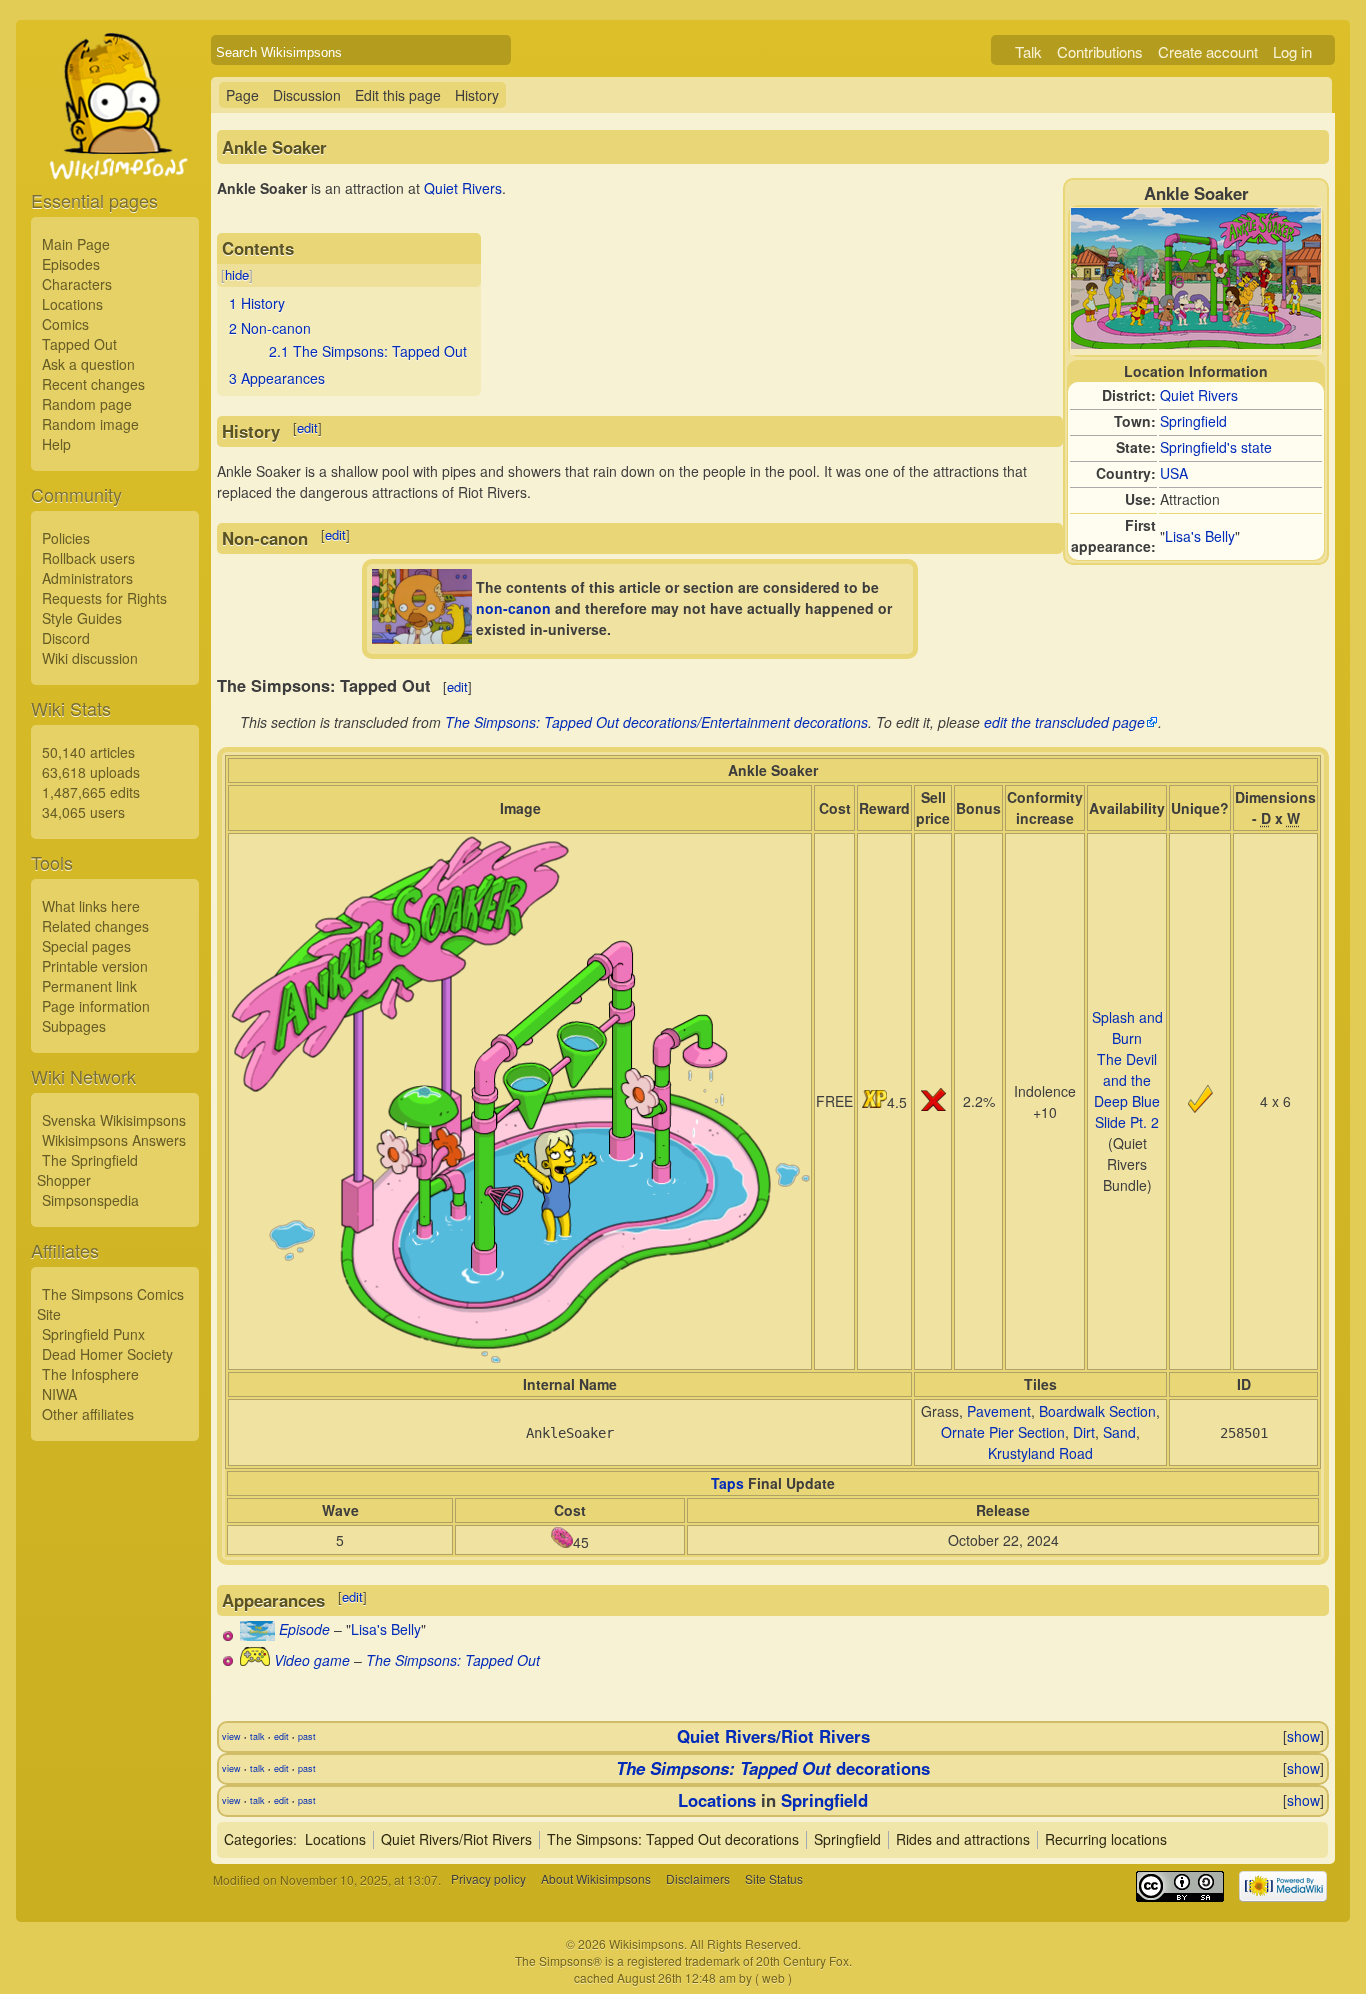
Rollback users (88, 558)
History (477, 95)
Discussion (307, 95)
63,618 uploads (91, 772)
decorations (773, 1768)
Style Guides (82, 618)
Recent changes (93, 384)
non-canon (513, 608)
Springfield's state (1216, 447)
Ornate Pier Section (1003, 1432)
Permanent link (89, 986)
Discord (66, 638)
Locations (72, 304)
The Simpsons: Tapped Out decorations (673, 1839)
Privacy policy (488, 1879)
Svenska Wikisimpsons (114, 1120)
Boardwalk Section (1097, 1411)
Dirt (1084, 1432)
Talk (1028, 51)
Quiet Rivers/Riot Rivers (773, 1736)
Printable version (95, 966)
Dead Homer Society (107, 1354)
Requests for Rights (104, 598)
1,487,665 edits (91, 792)
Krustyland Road (1040, 1453)
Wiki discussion (90, 658)
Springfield (1193, 421)
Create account (1208, 51)
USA (1174, 473)
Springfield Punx (93, 1334)
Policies (66, 538)
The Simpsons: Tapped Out (453, 1660)
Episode (304, 1629)
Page (242, 95)
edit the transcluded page (1064, 722)
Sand (1119, 1432)
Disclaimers (698, 1879)
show (1303, 1736)
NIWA (59, 1394)
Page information (96, 1006)
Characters (77, 284)
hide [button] (237, 274)
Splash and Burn (1127, 1027)
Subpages (74, 1026)
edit (307, 427)
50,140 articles (88, 752)
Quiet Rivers (1199, 395)
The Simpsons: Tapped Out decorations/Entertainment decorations (656, 722)
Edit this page (398, 95)
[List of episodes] (257, 1635)
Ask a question (88, 364)
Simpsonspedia (90, 1200)
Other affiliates (88, 1414)
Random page (87, 404)
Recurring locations (1106, 1839)
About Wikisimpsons (596, 1879)
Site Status (774, 1879)
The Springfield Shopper (87, 1170)
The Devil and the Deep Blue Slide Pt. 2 (1127, 1090)
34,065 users (83, 812)
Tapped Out (79, 344)
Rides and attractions (963, 1839)
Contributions (1100, 51)
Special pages (86, 946)
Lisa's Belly (1200, 536)
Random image (90, 424)
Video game (312, 1660)
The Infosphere (90, 1374)
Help (56, 444)
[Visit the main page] (115, 152)
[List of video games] (255, 1660)
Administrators (87, 578)
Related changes (95, 926)
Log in (1292, 51)
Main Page (76, 244)
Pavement (999, 1411)
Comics (65, 324)
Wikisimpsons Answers (114, 1140)
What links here (91, 906)
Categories (258, 1839)
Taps (727, 1483)
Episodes (71, 264)
